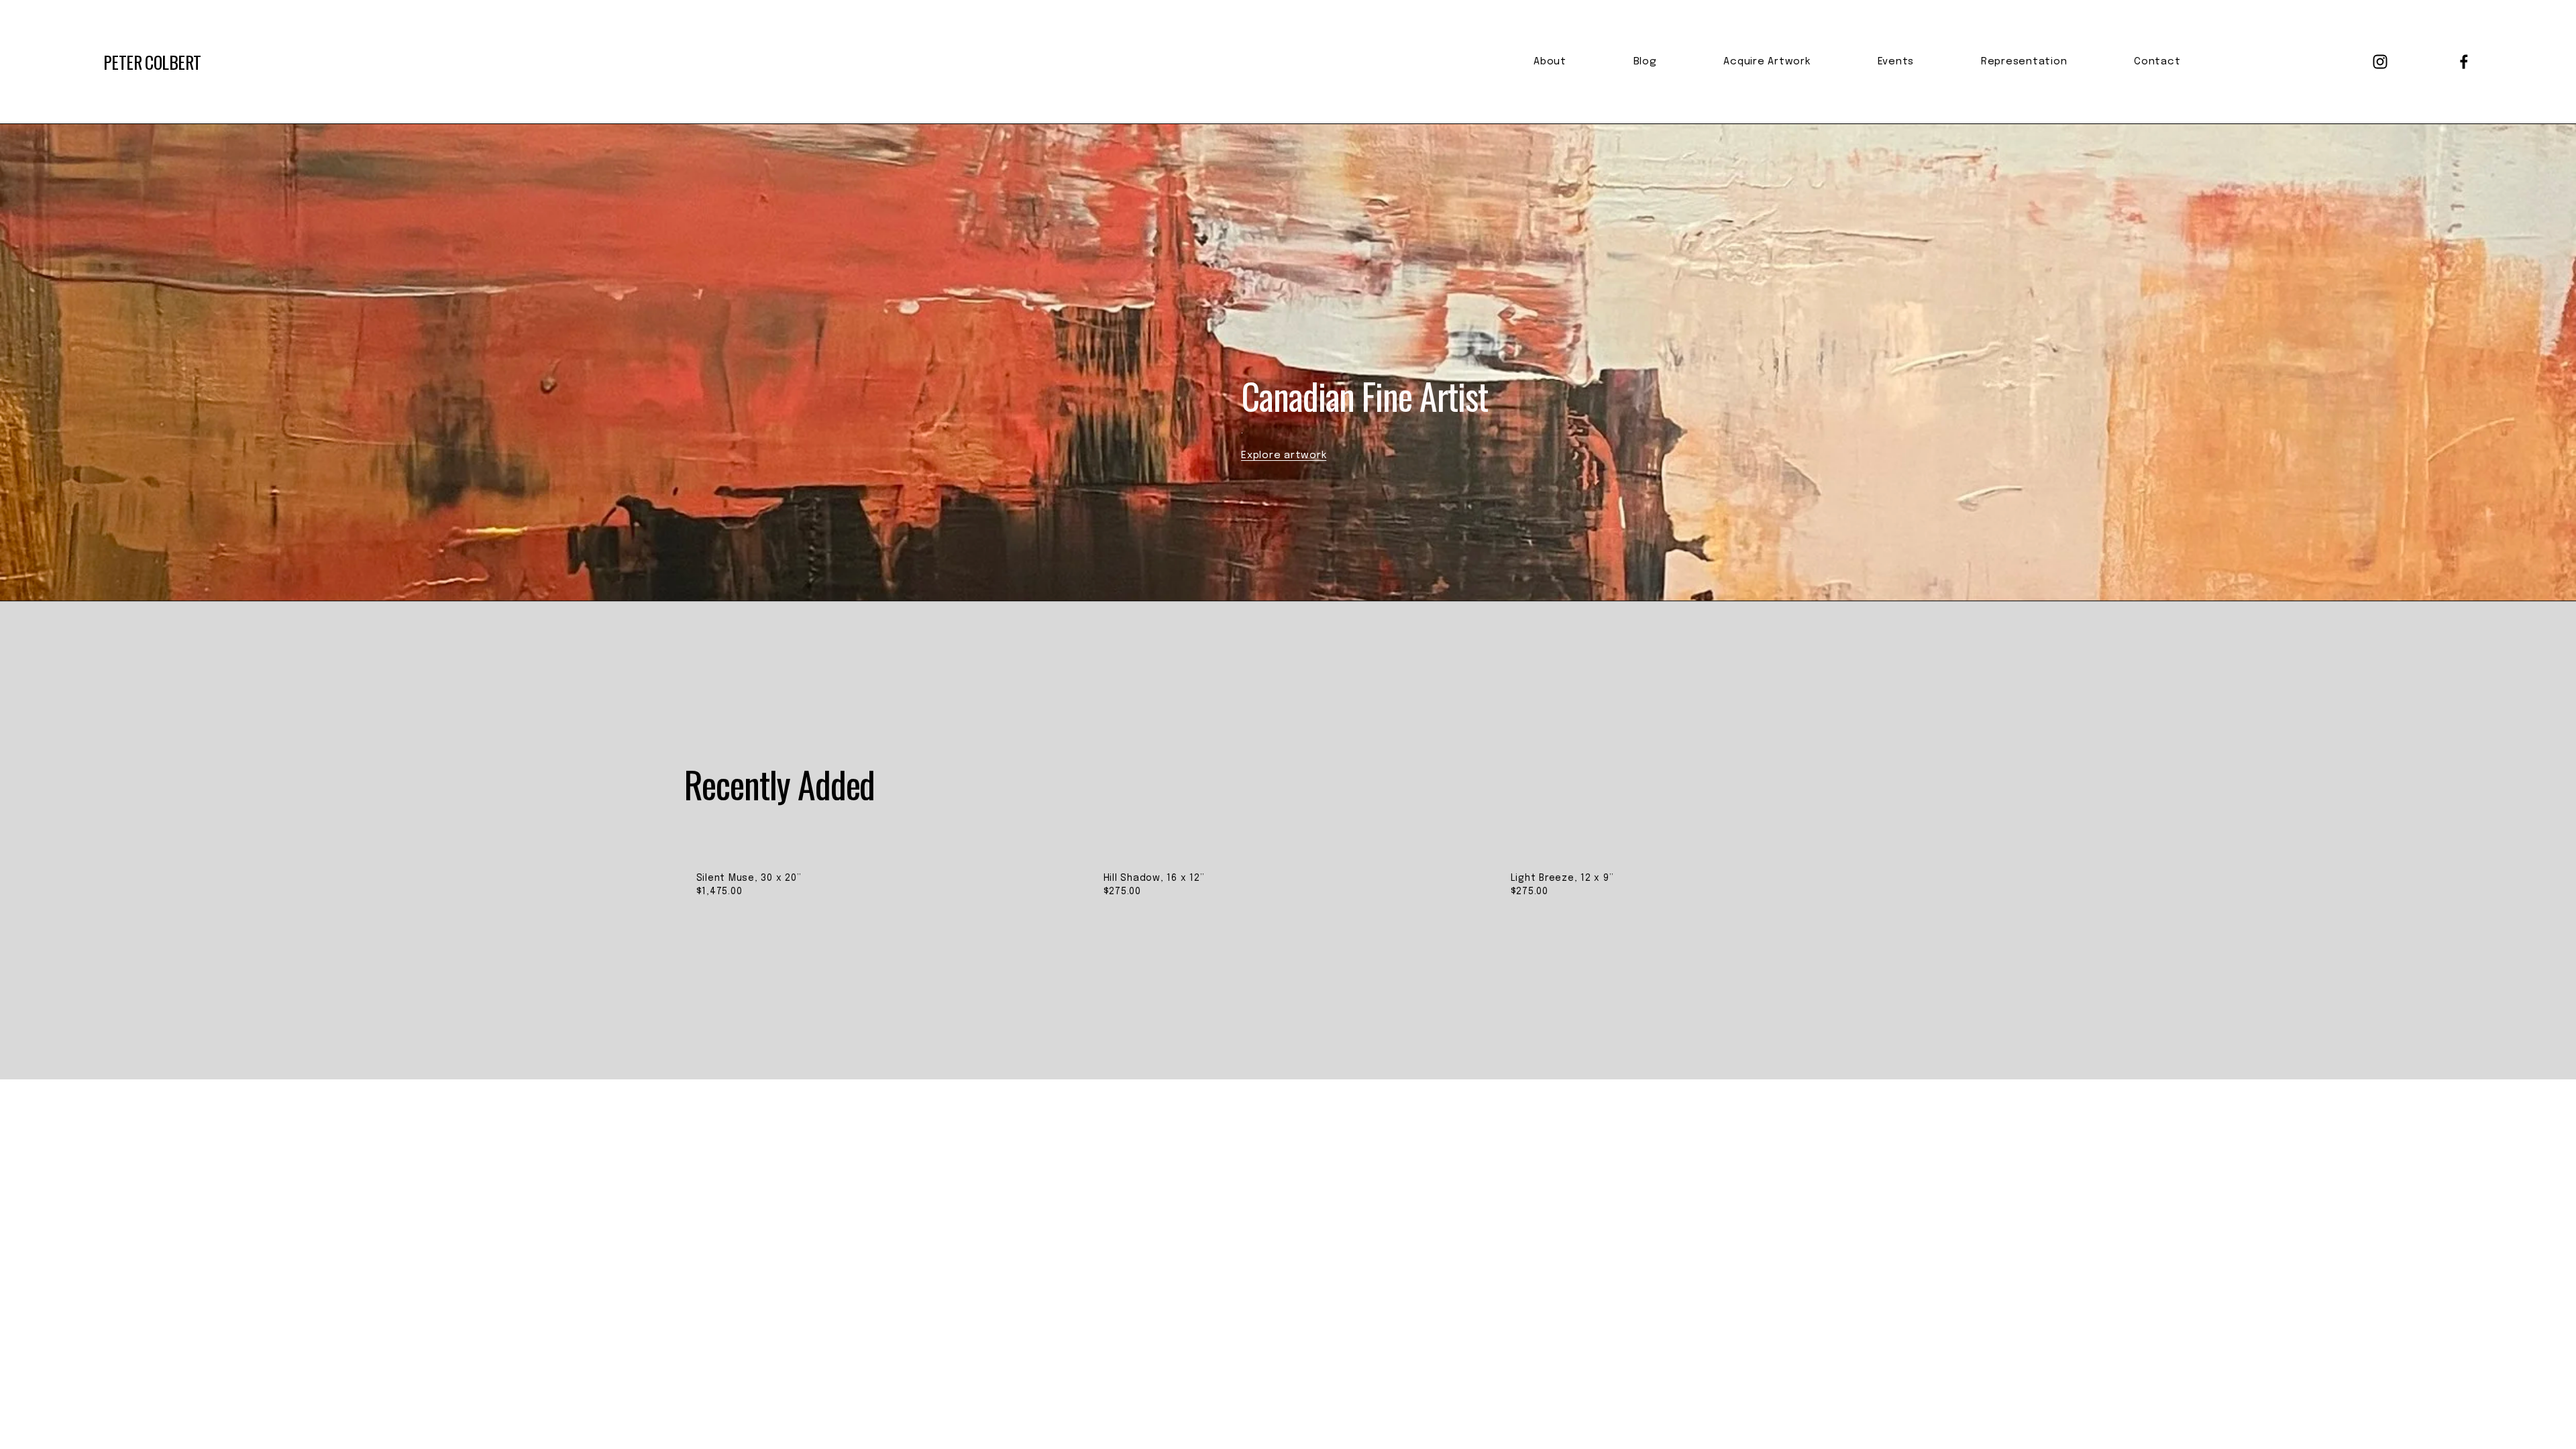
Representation (2024, 62)
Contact (2157, 62)
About (1550, 62)
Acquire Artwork (1767, 62)
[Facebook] (2464, 62)
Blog (1645, 62)
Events (1896, 62)
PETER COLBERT (152, 62)
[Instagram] (2380, 62)
